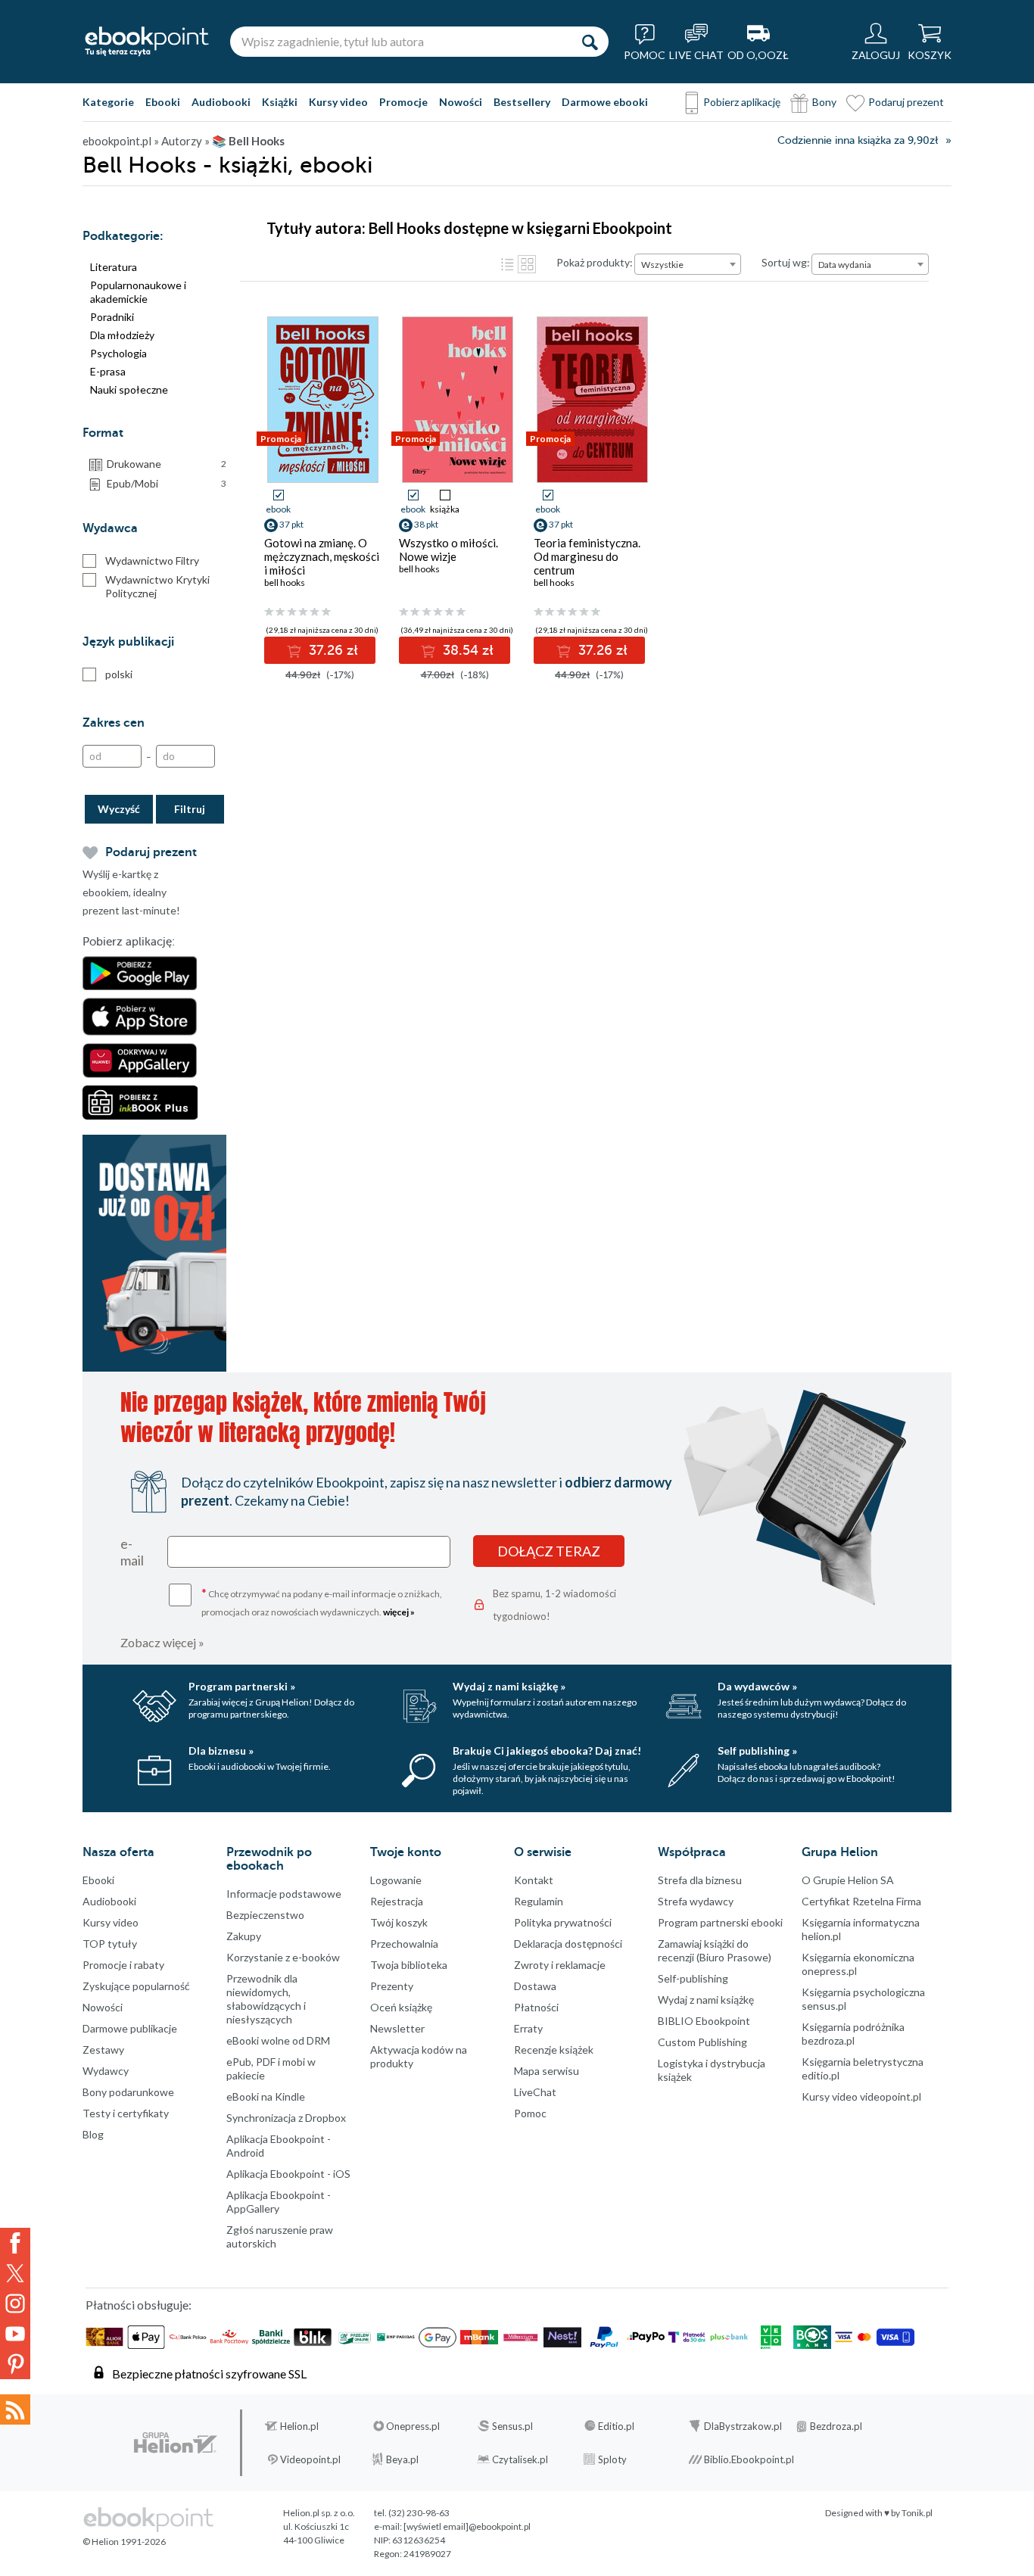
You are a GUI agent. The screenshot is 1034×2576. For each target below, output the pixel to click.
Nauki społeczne (129, 389)
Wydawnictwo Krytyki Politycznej (157, 586)
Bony (824, 102)
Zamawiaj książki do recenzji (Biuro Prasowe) (715, 1950)
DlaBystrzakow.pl (743, 2426)
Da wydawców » (757, 1686)
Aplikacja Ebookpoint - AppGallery (279, 2202)
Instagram (15, 2303)
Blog (93, 2134)
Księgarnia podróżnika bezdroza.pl (853, 2034)
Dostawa (535, 1986)
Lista (507, 264)
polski (119, 674)
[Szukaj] (590, 42)
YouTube (15, 2334)
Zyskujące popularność (136, 1986)
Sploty (612, 2459)
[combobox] (688, 264)
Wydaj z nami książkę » (509, 1686)
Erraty (528, 2028)
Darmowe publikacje (130, 2028)
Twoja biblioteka (409, 1965)
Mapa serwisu (547, 2071)
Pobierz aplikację (742, 102)
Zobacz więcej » (162, 1642)
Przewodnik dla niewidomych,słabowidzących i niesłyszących (266, 1999)
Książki (280, 102)
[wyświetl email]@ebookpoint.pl (467, 2526)
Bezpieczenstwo (265, 1915)
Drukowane (167, 464)
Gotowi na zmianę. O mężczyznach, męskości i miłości (322, 556)
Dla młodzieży (122, 335)
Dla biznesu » (221, 1751)
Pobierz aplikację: (129, 942)
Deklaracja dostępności (568, 1944)
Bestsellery (522, 102)
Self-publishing (693, 1978)
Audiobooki (221, 102)
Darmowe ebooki (605, 102)
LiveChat (535, 2092)
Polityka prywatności (563, 1922)
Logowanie (396, 1880)
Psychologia (118, 353)
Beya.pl (402, 2459)
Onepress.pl (413, 2426)
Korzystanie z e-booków (283, 1957)
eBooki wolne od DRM (278, 2040)
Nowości (461, 102)
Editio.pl (616, 2426)
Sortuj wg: (786, 262)
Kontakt (534, 1880)
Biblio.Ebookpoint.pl (749, 2459)
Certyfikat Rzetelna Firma (861, 1901)
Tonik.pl (917, 2513)
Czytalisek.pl (520, 2459)
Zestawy (103, 2050)
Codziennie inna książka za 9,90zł (858, 140)
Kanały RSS (15, 2409)
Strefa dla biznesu (700, 1880)
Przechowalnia (404, 1944)
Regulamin (539, 1901)
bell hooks (285, 582)
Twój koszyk (399, 1922)
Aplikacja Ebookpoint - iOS (288, 2174)
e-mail (132, 1552)
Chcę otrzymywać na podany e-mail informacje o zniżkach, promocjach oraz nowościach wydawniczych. (322, 1601)
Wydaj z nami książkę (706, 2000)
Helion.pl (299, 2426)
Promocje (403, 102)
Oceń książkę (401, 2007)
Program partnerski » (242, 1686)
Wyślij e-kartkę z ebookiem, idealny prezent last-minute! (131, 892)
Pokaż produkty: (595, 262)
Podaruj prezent (906, 102)
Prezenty (392, 1986)
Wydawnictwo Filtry (152, 561)
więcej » (399, 1612)
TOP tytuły (110, 1944)
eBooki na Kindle (266, 2096)
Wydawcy (106, 2071)
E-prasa (108, 371)
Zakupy (244, 1936)
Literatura (114, 267)
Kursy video (338, 102)
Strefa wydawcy (696, 1901)
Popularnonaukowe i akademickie (138, 292)
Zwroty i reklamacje (560, 1965)
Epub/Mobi (167, 483)
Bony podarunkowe (128, 2092)
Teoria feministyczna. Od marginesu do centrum (587, 556)
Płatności (536, 2007)
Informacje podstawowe (284, 1894)
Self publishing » (757, 1751)
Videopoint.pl (310, 2459)
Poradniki (112, 317)
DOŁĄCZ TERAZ (549, 1551)
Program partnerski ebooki (720, 1922)
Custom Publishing (702, 2042)
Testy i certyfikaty (126, 2113)
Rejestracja (397, 1901)
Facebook (15, 2243)
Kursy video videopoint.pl (861, 2096)
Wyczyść (119, 809)
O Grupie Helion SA (848, 1880)
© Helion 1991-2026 (124, 2542)
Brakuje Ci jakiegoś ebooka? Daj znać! (547, 1751)
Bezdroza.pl (836, 2426)
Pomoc (530, 2113)
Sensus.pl (512, 2426)
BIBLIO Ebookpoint (704, 2021)
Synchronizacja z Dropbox (286, 2118)
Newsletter (397, 2028)
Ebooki (163, 102)
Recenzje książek (554, 2050)
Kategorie (108, 102)
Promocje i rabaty (123, 1965)
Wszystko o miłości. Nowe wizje (448, 550)
